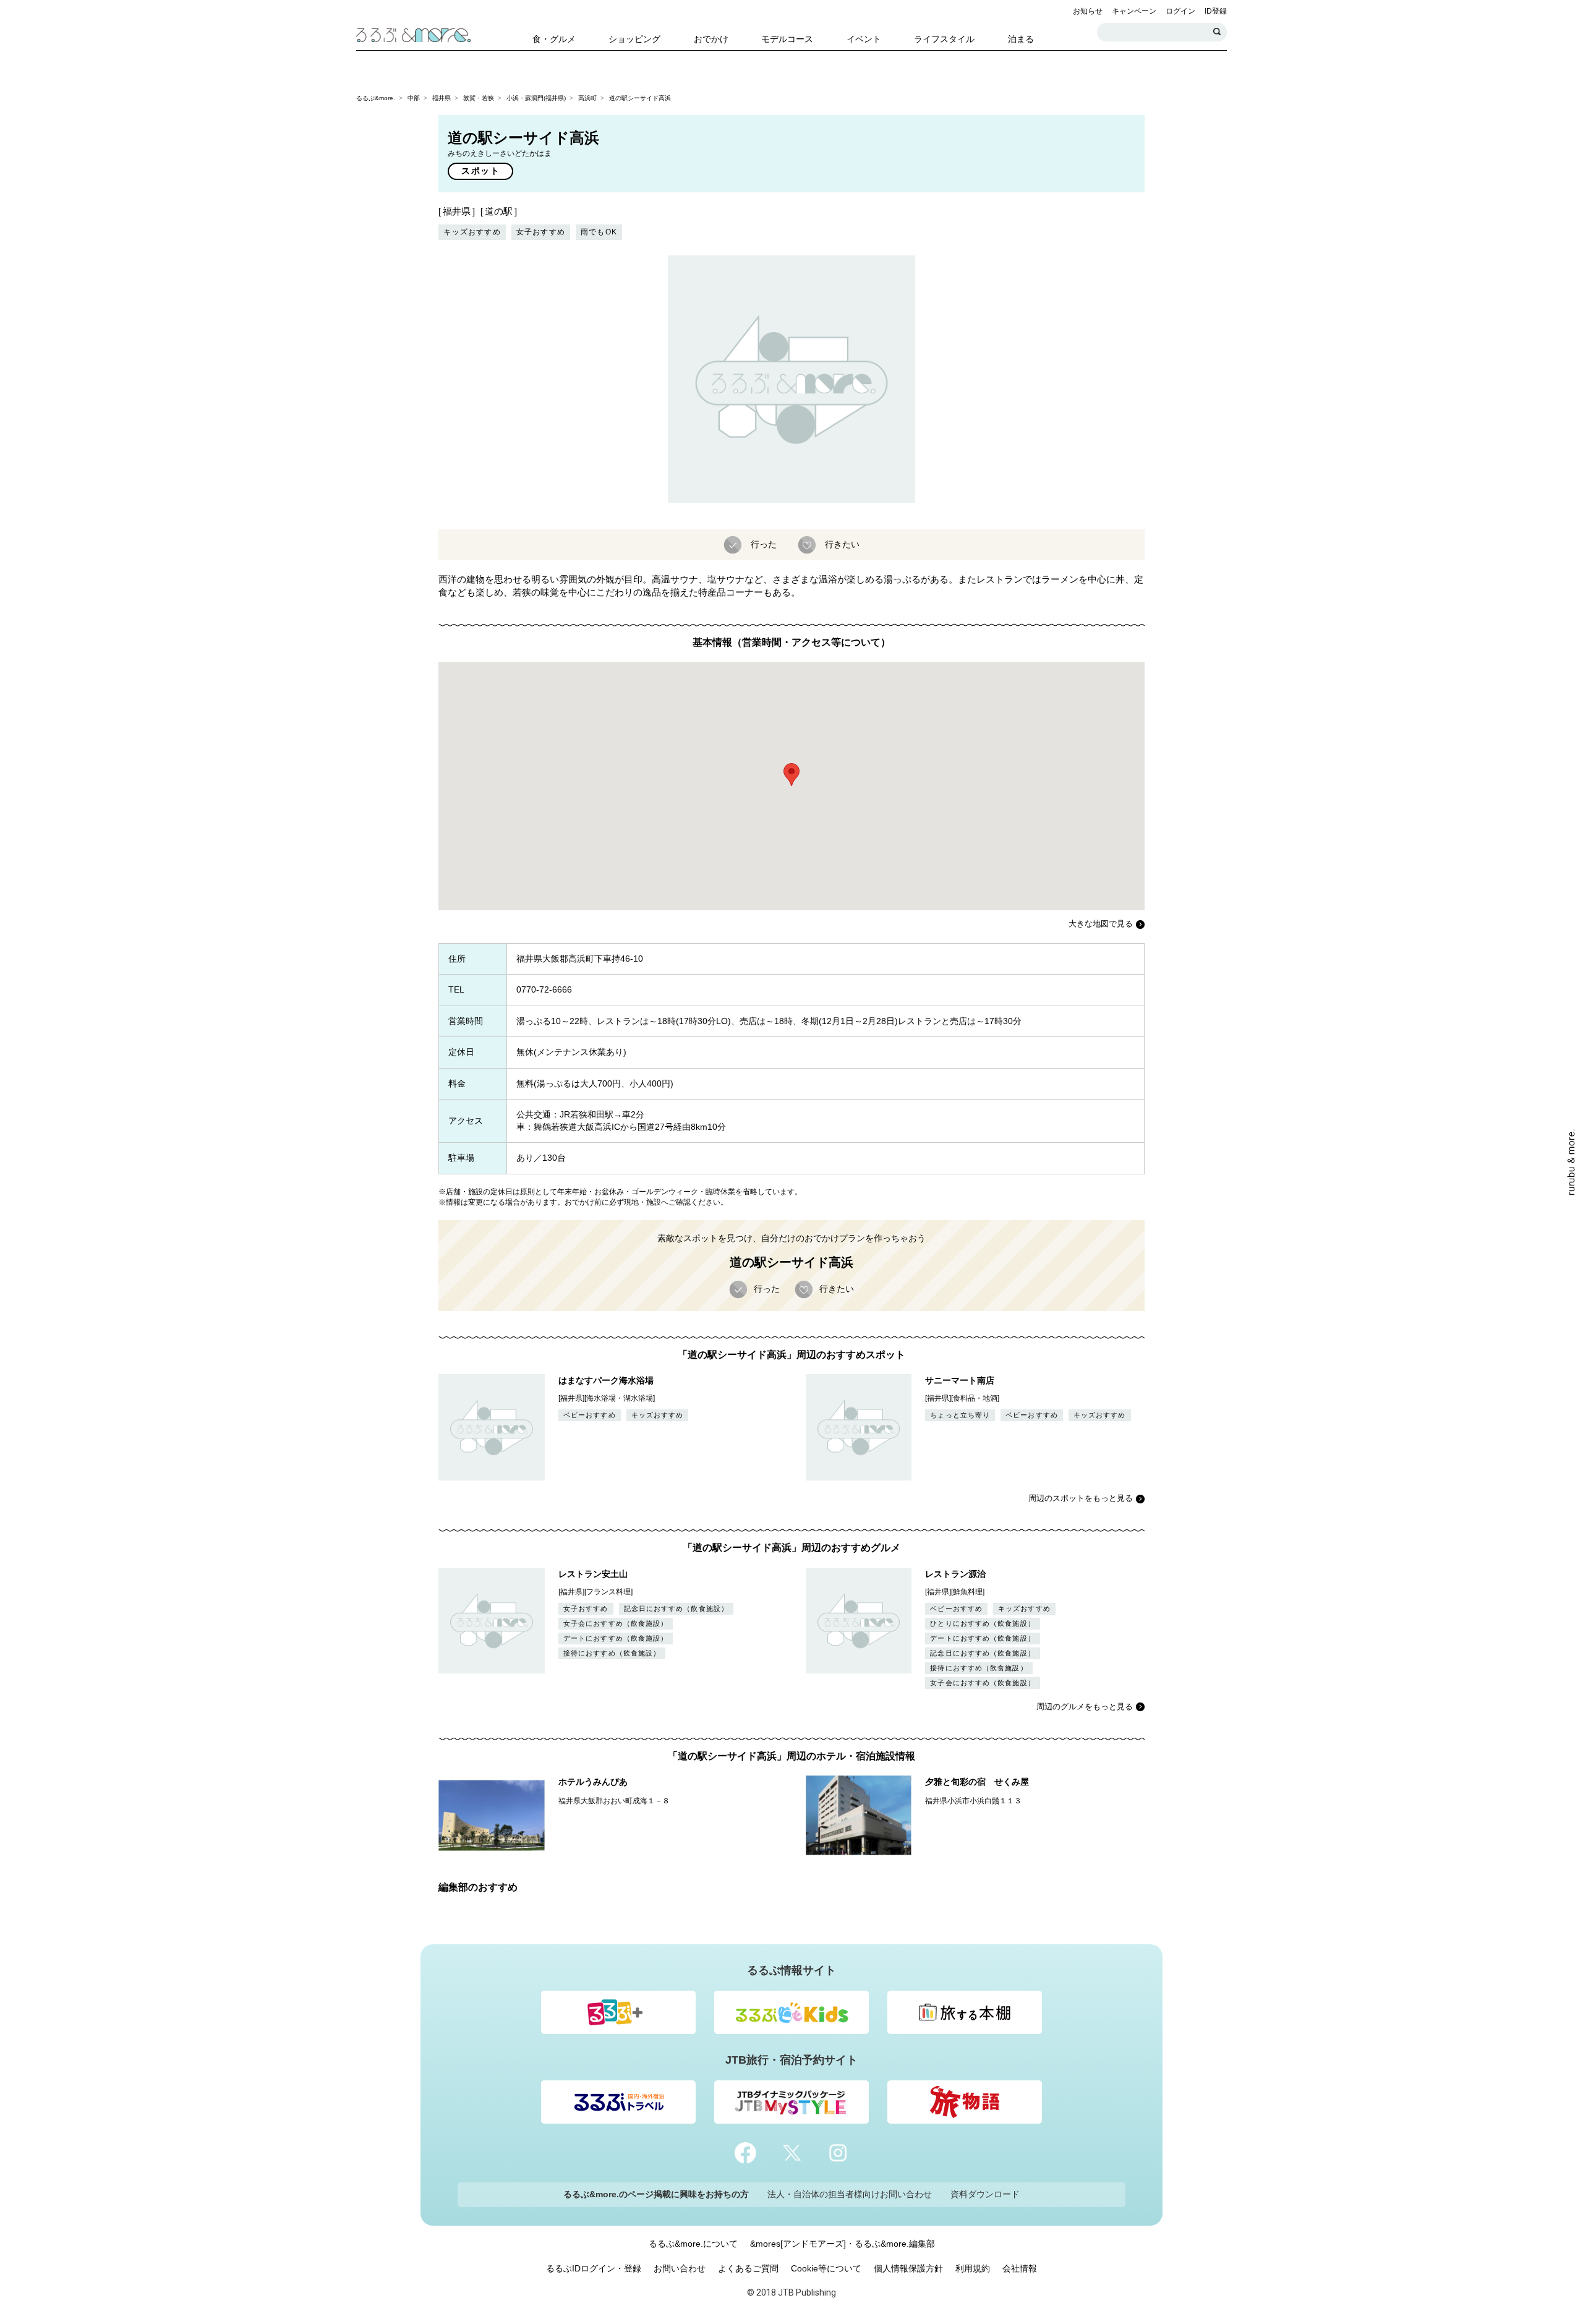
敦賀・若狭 (479, 98)
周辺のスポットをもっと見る (1081, 1498)
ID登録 (1216, 11)
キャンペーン (1134, 11)
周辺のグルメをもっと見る (1085, 1707)
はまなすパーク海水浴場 (606, 1380)
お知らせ (1088, 11)
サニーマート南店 (960, 1380)
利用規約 (973, 2268)
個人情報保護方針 (908, 2268)
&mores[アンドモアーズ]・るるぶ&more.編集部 (843, 2244)
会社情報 (1020, 2268)
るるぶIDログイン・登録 (594, 2268)
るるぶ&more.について (693, 2244)
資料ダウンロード (985, 2194)
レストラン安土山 (593, 1574)
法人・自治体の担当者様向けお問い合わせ (850, 2194)
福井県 (442, 98)
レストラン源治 (955, 1574)
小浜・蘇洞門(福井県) (536, 98)
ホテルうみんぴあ (593, 1782)
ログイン (1180, 11)
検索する (1218, 32)
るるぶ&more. (376, 98)
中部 (414, 98)
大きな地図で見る (1101, 924)
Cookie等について (826, 2268)
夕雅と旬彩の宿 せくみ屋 (977, 1782)
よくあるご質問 (748, 2268)
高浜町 (587, 98)
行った (764, 544)
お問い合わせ (680, 2268)
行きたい (842, 544)
